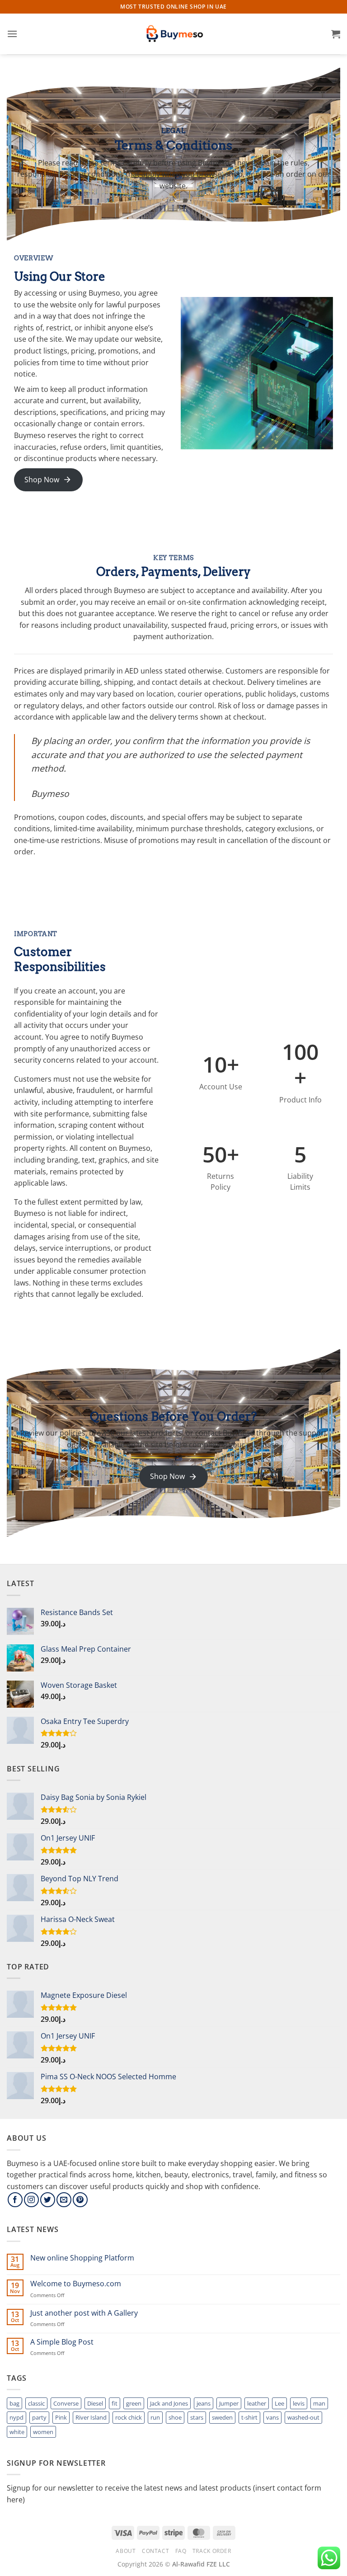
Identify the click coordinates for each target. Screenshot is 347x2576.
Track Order (212, 2551)
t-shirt (249, 2417)
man (319, 2403)
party (39, 2417)
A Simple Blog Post (62, 2342)
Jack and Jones (169, 2403)
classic (36, 2403)
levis (299, 2403)
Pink (61, 2417)
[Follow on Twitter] (48, 2200)
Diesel (95, 2403)
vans (272, 2417)
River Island (91, 2417)
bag (14, 2403)
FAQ (181, 2551)
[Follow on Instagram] (31, 2200)
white (17, 2432)
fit (115, 2403)
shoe (175, 2417)
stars (197, 2417)
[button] (12, 34)
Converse (66, 2403)
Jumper (229, 2403)
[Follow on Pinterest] (80, 2200)
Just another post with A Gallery (84, 2313)
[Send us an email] (64, 2200)
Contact (155, 2551)
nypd (16, 2417)
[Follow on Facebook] (15, 2200)
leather (257, 2403)
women (43, 2432)
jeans (204, 2403)
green (134, 2403)
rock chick (129, 2417)
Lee (279, 2403)
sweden (222, 2417)
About (126, 2551)
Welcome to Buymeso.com (76, 2284)
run (155, 2417)
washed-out (303, 2417)
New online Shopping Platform (82, 2258)
